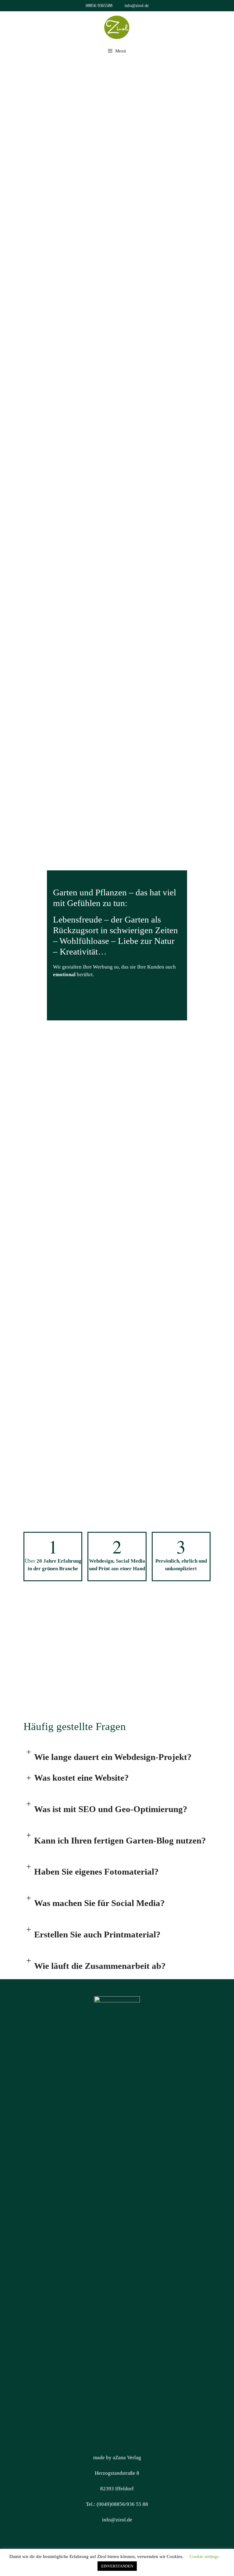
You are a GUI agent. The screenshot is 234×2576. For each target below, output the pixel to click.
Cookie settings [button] (204, 2556)
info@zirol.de (137, 6)
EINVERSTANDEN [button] (117, 2566)
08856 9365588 (99, 6)
